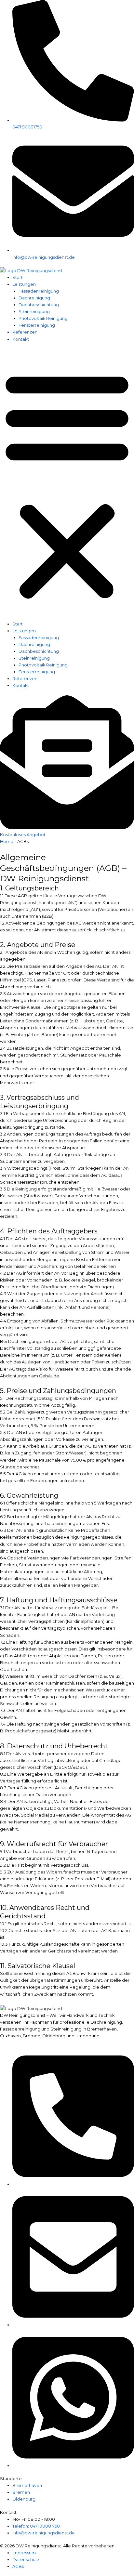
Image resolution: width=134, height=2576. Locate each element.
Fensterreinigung (37, 325)
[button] (67, 485)
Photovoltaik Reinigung (43, 318)
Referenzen (25, 332)
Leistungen (24, 284)
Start (18, 277)
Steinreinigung (34, 312)
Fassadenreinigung (39, 291)
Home (7, 841)
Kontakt (21, 339)
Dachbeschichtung (39, 305)
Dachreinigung (34, 298)
